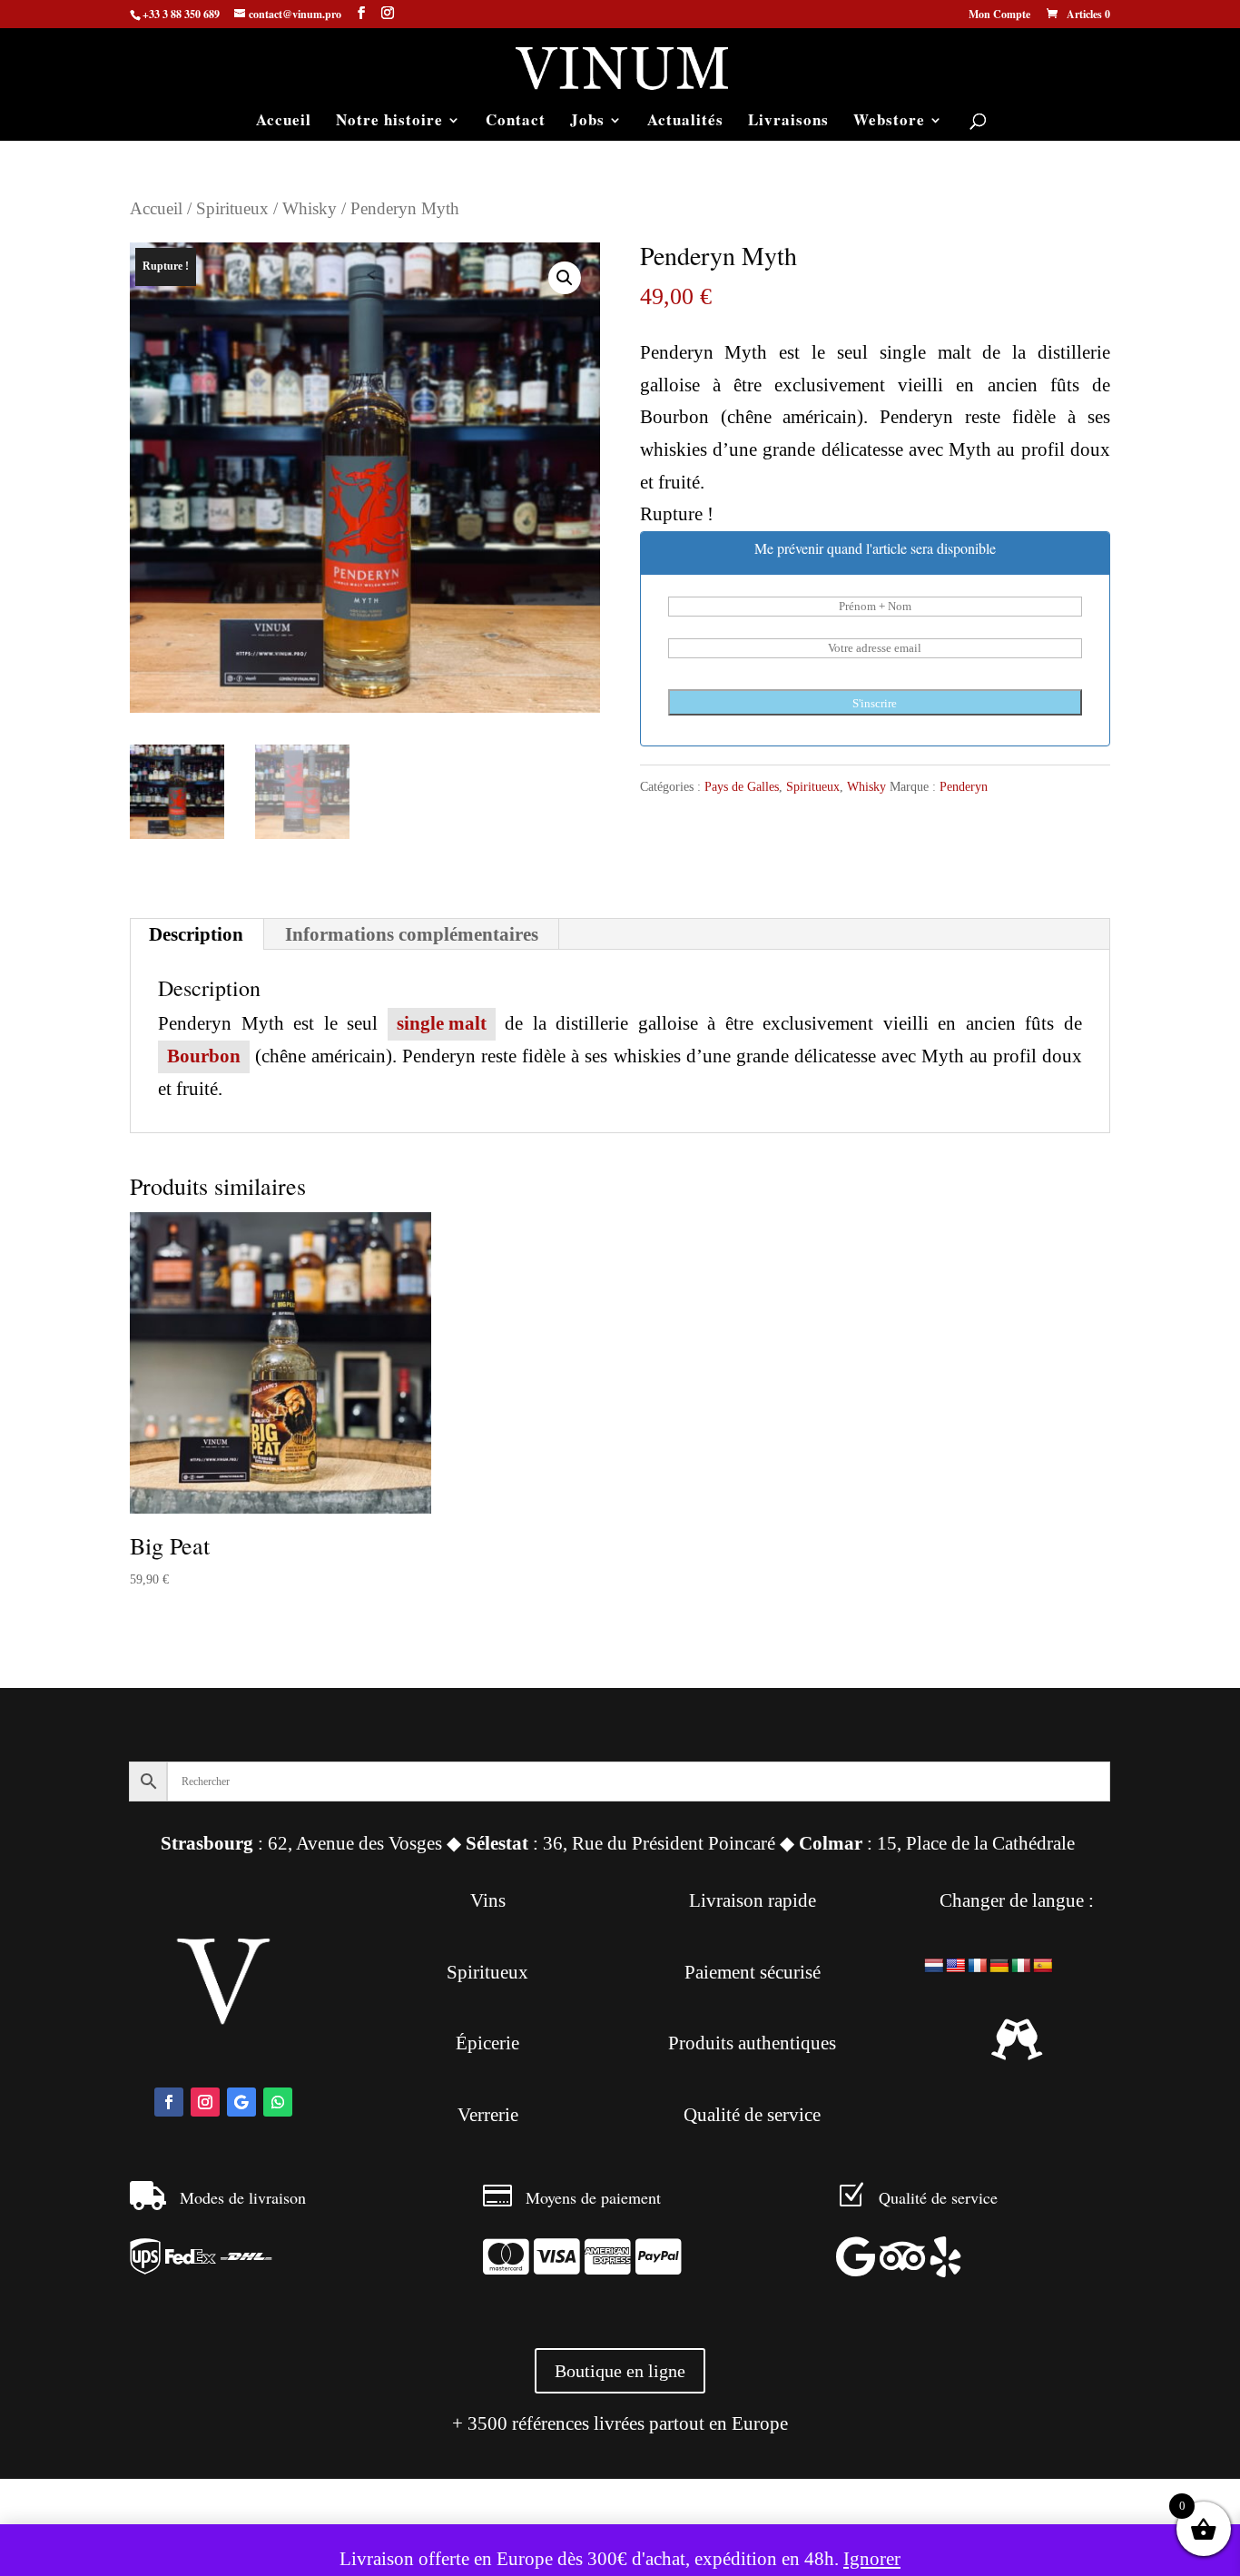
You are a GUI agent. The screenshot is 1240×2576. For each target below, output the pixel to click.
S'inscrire (875, 703)
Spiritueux (232, 208)
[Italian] (1021, 1966)
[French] (978, 1966)
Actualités (685, 122)
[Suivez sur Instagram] (205, 2102)
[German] (999, 1966)
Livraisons (788, 122)
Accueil (284, 122)
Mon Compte (999, 15)
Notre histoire (389, 122)
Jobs (587, 122)
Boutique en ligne (620, 2371)
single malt (442, 1023)
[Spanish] (1043, 1966)
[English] (956, 1966)
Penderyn (964, 787)
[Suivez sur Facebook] (169, 2102)
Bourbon (204, 1056)
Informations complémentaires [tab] (412, 934)
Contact (516, 122)
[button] (565, 278)
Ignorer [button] (872, 2559)
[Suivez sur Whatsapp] (278, 2102)
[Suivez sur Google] (241, 2102)
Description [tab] (196, 934)
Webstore (889, 122)
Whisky (310, 208)
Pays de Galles (742, 787)
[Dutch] (934, 1966)
